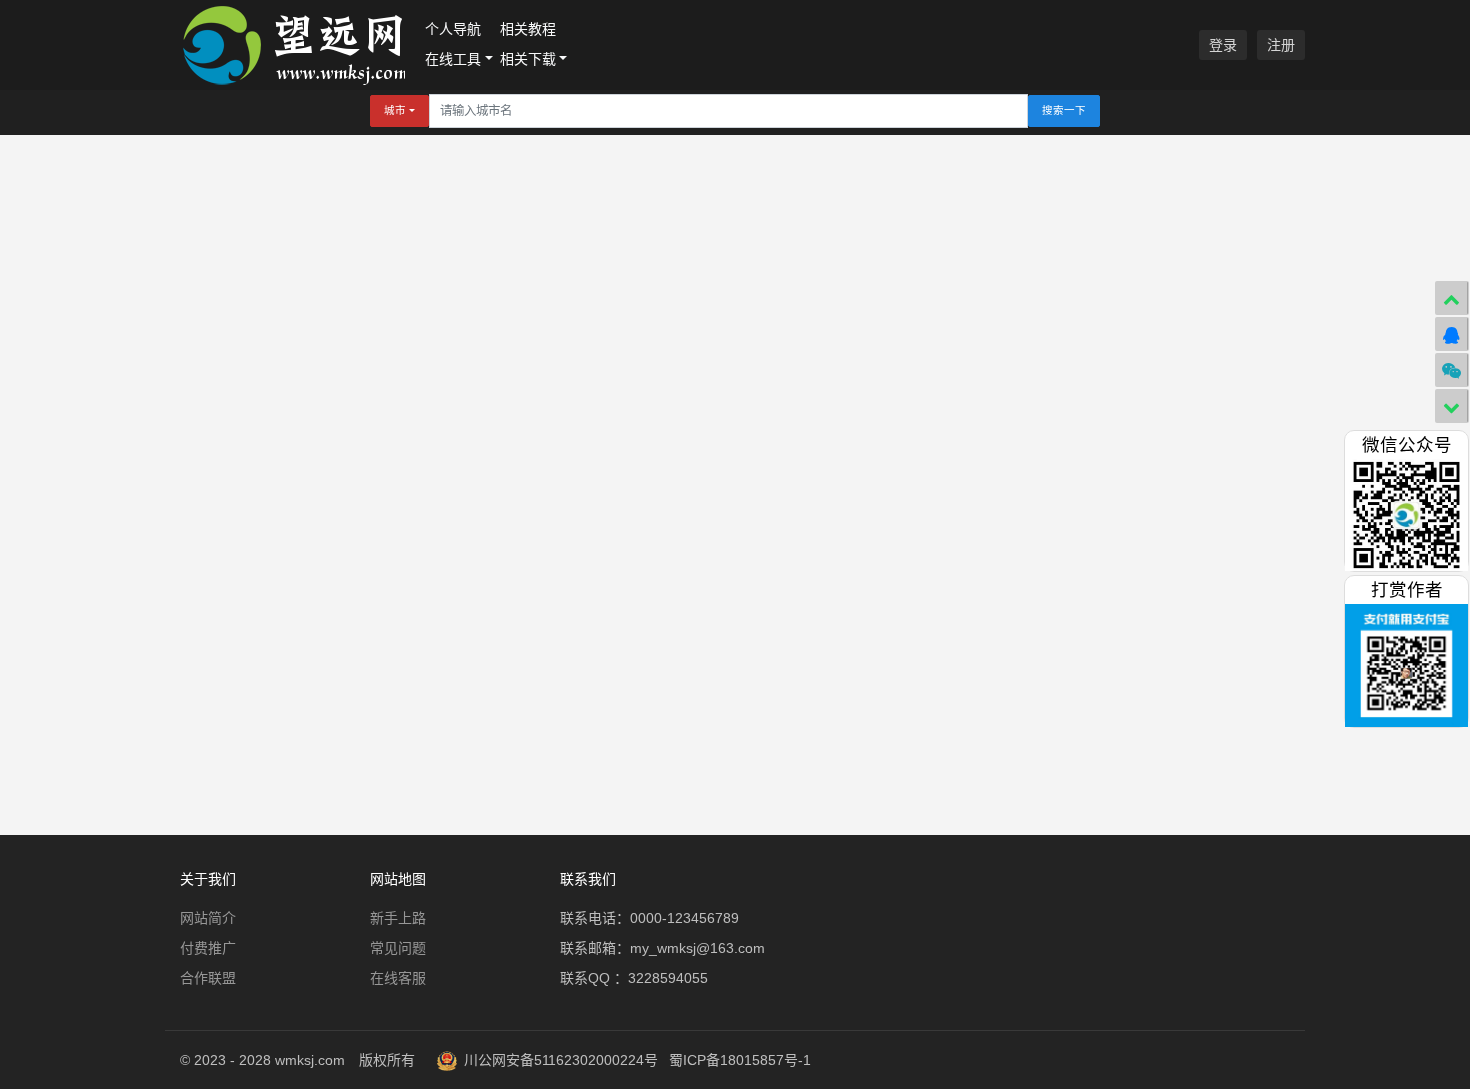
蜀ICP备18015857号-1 (740, 1060)
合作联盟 (208, 978)
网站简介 (208, 918)
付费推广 (208, 948)
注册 (1281, 45)
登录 (1223, 45)
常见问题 (398, 948)
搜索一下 (1064, 110)
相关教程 (528, 29)
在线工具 (453, 59)
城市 (395, 110)
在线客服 (398, 978)
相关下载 (528, 59)
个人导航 (453, 29)
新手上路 (398, 918)
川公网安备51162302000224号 (561, 1060)
